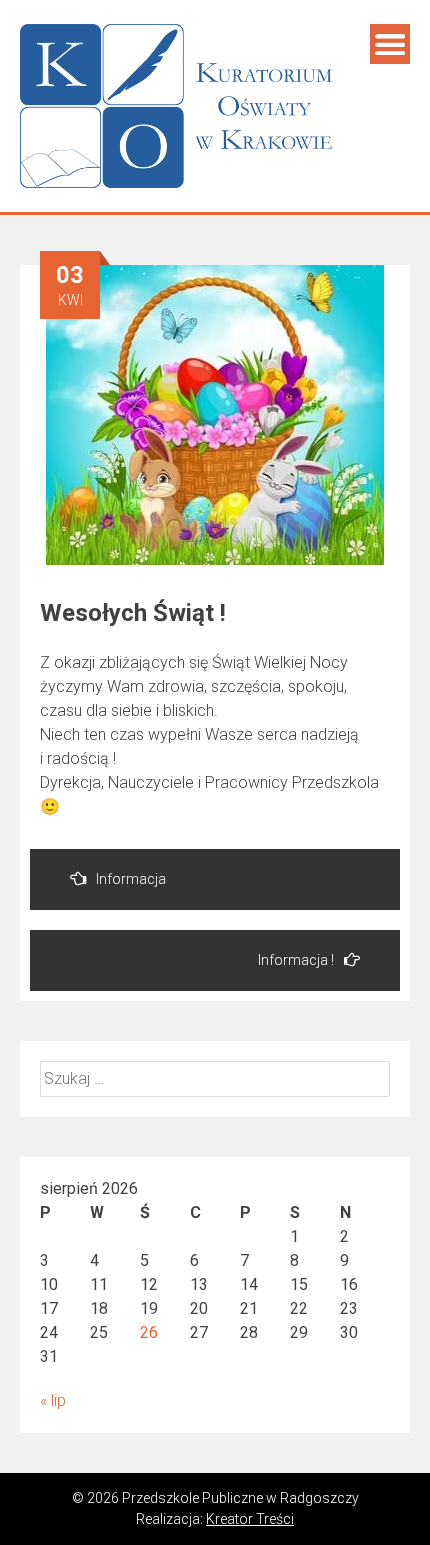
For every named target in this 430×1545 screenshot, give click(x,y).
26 (149, 1332)
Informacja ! (296, 960)
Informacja (131, 879)
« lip (53, 1400)
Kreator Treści (250, 1519)
